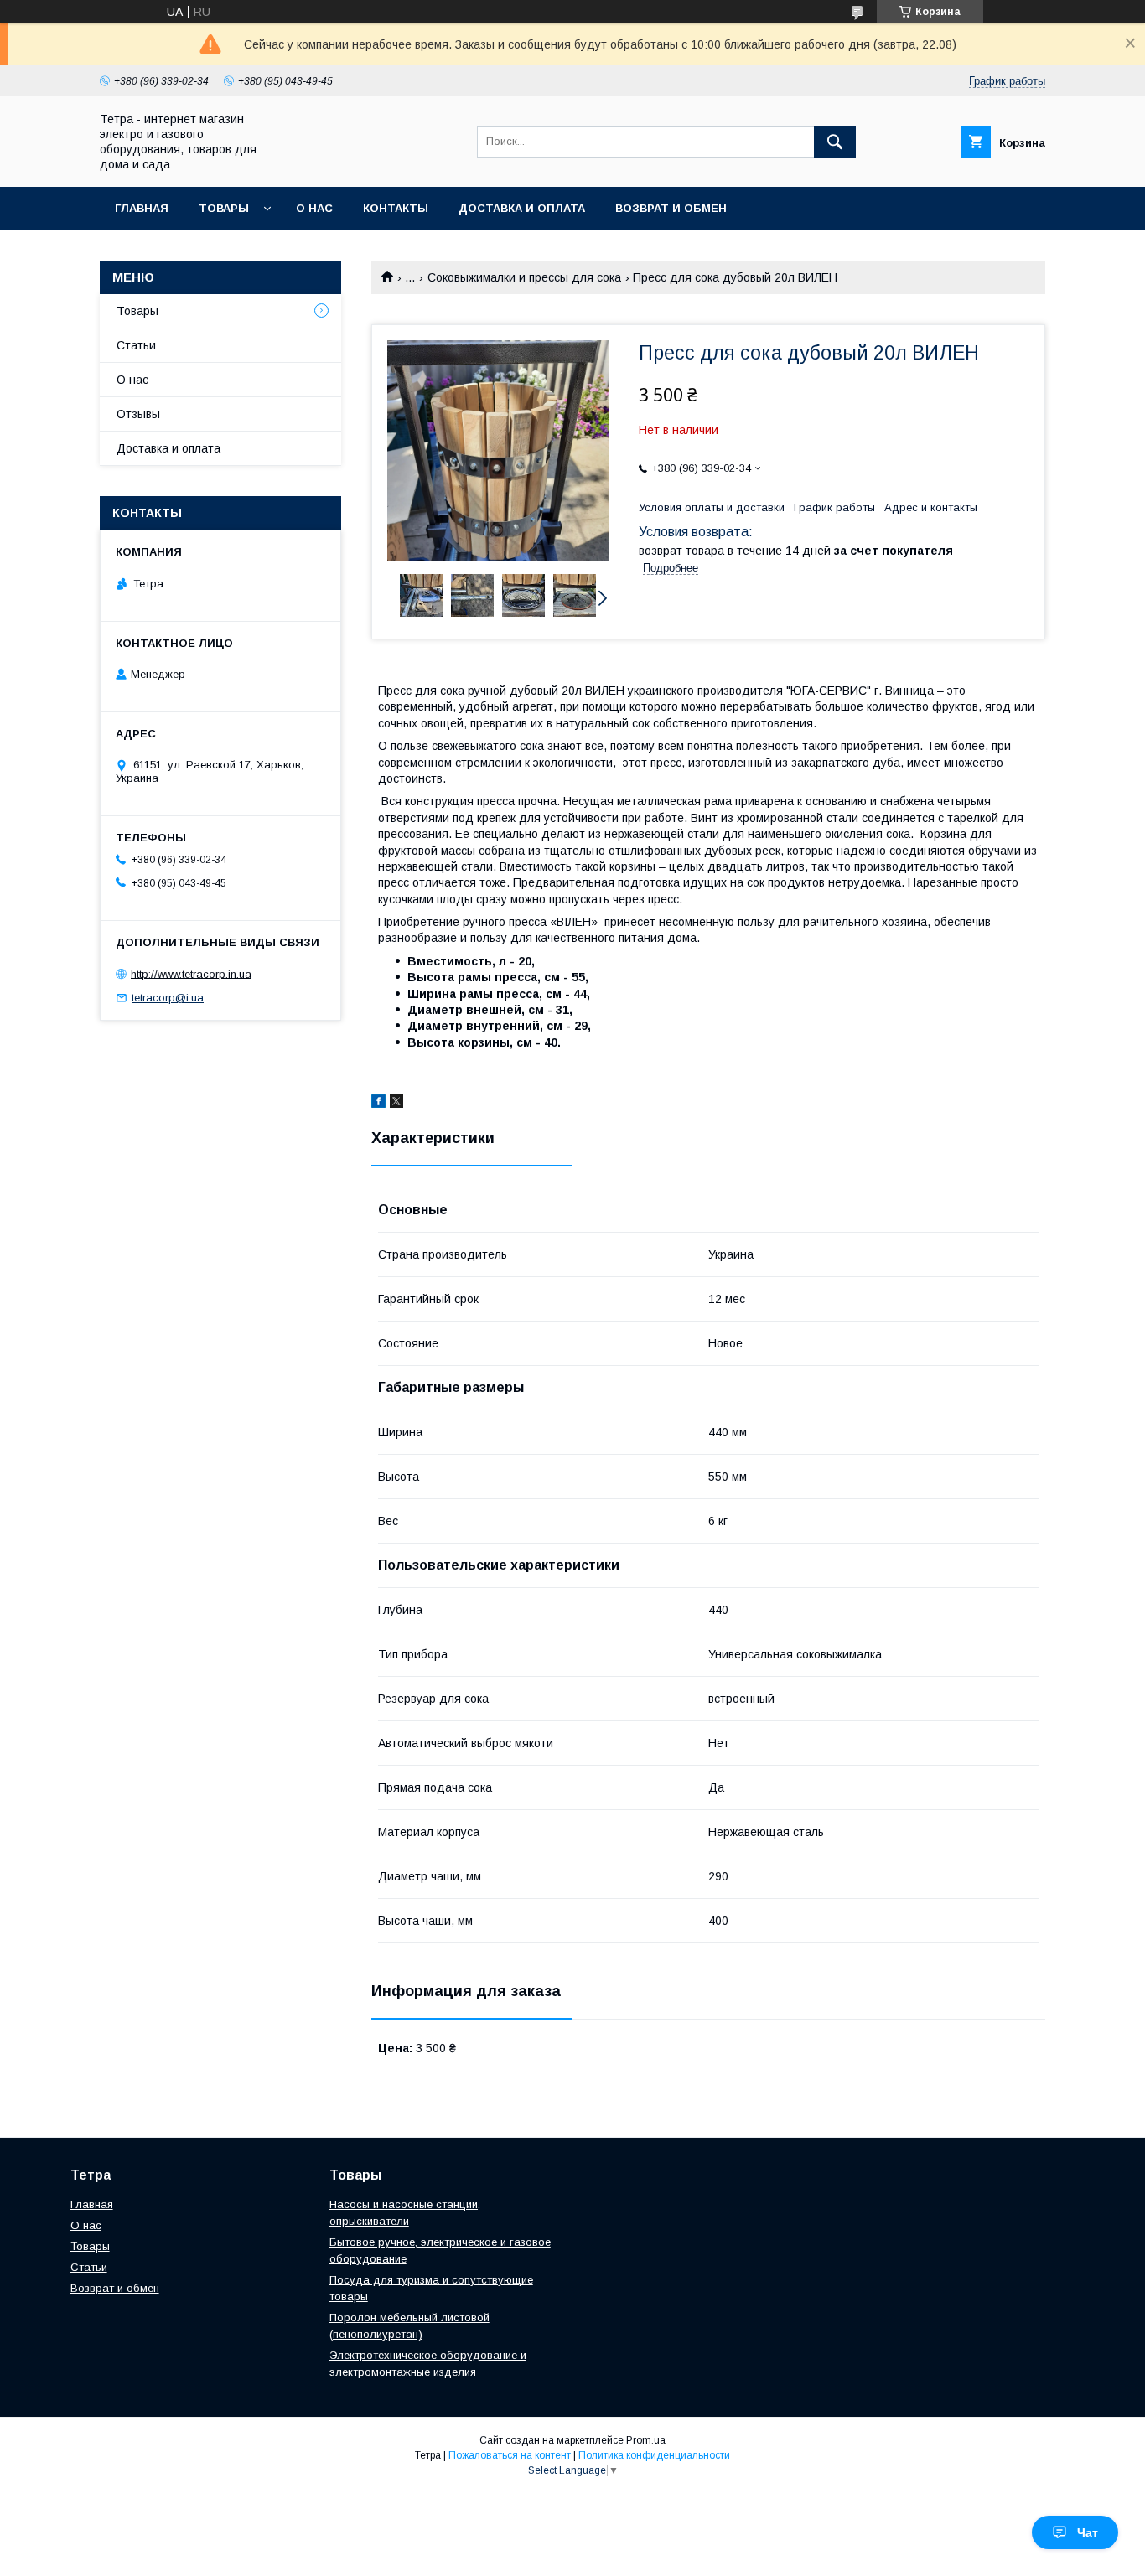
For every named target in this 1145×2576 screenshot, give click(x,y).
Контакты (396, 208)
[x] (396, 1104)
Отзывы (138, 414)
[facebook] (378, 1104)
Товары (224, 208)
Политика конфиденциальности (654, 2455)
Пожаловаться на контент (510, 2455)
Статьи (136, 345)
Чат (1088, 2532)
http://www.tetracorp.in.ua (191, 973)
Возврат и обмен (671, 208)
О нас (314, 208)
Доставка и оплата (522, 208)
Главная (142, 208)
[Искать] (835, 142)
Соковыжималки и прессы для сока (524, 277)
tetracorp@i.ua (168, 998)
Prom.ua (646, 2440)
